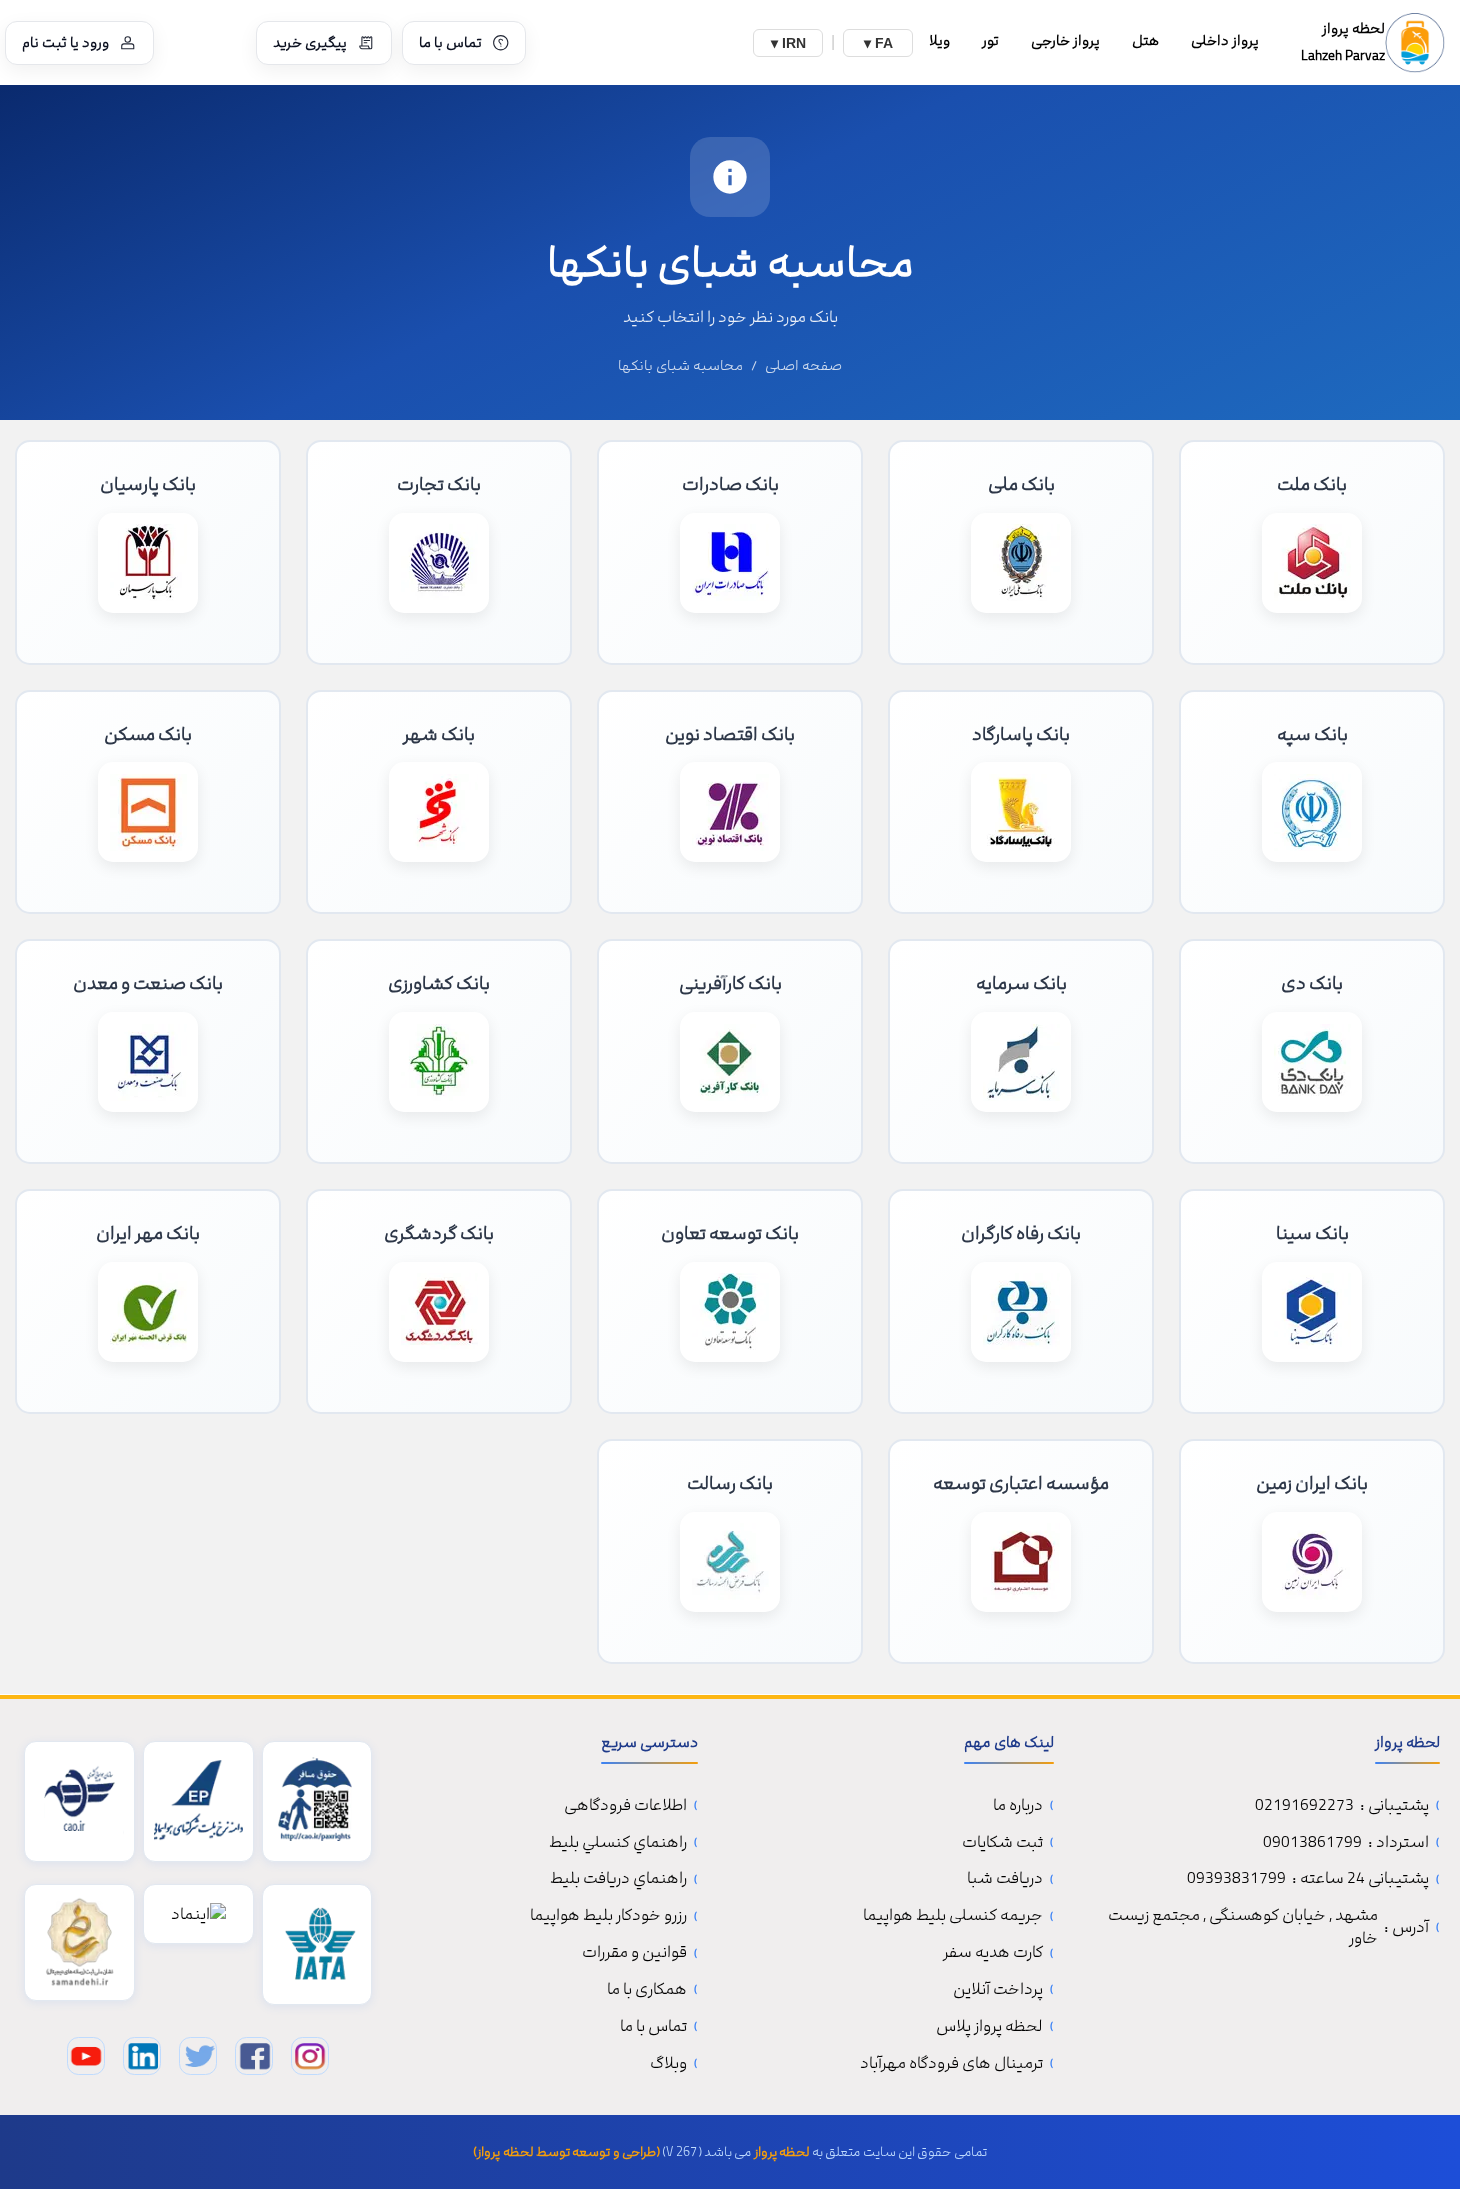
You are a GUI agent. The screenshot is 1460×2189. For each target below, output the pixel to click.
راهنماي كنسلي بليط (618, 1842)
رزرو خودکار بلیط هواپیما (608, 1915)
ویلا (939, 40)
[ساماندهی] (79, 1942)
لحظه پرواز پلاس (989, 2026)
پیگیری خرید (310, 42)
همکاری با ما (647, 1989)
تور (990, 40)
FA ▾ (878, 43)
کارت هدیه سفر (993, 1952)
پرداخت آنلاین (998, 1989)
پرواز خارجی (1065, 40)
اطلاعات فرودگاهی (625, 1805)
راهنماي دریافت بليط (618, 1878)
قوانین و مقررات (634, 1952)
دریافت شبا (1005, 1878)
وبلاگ (668, 2063)
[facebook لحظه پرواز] (254, 2056)
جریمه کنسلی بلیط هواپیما (953, 1915)
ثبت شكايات (1002, 1842)
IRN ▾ (788, 43)
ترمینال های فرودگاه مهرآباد (951, 2063)
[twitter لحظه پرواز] (198, 2056)
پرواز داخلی (1225, 40)
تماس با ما (450, 42)
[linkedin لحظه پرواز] (142, 2056)
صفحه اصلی (803, 366)
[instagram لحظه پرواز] (310, 2056)
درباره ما (1018, 1805)
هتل (1145, 40)
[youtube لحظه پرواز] (86, 2056)
